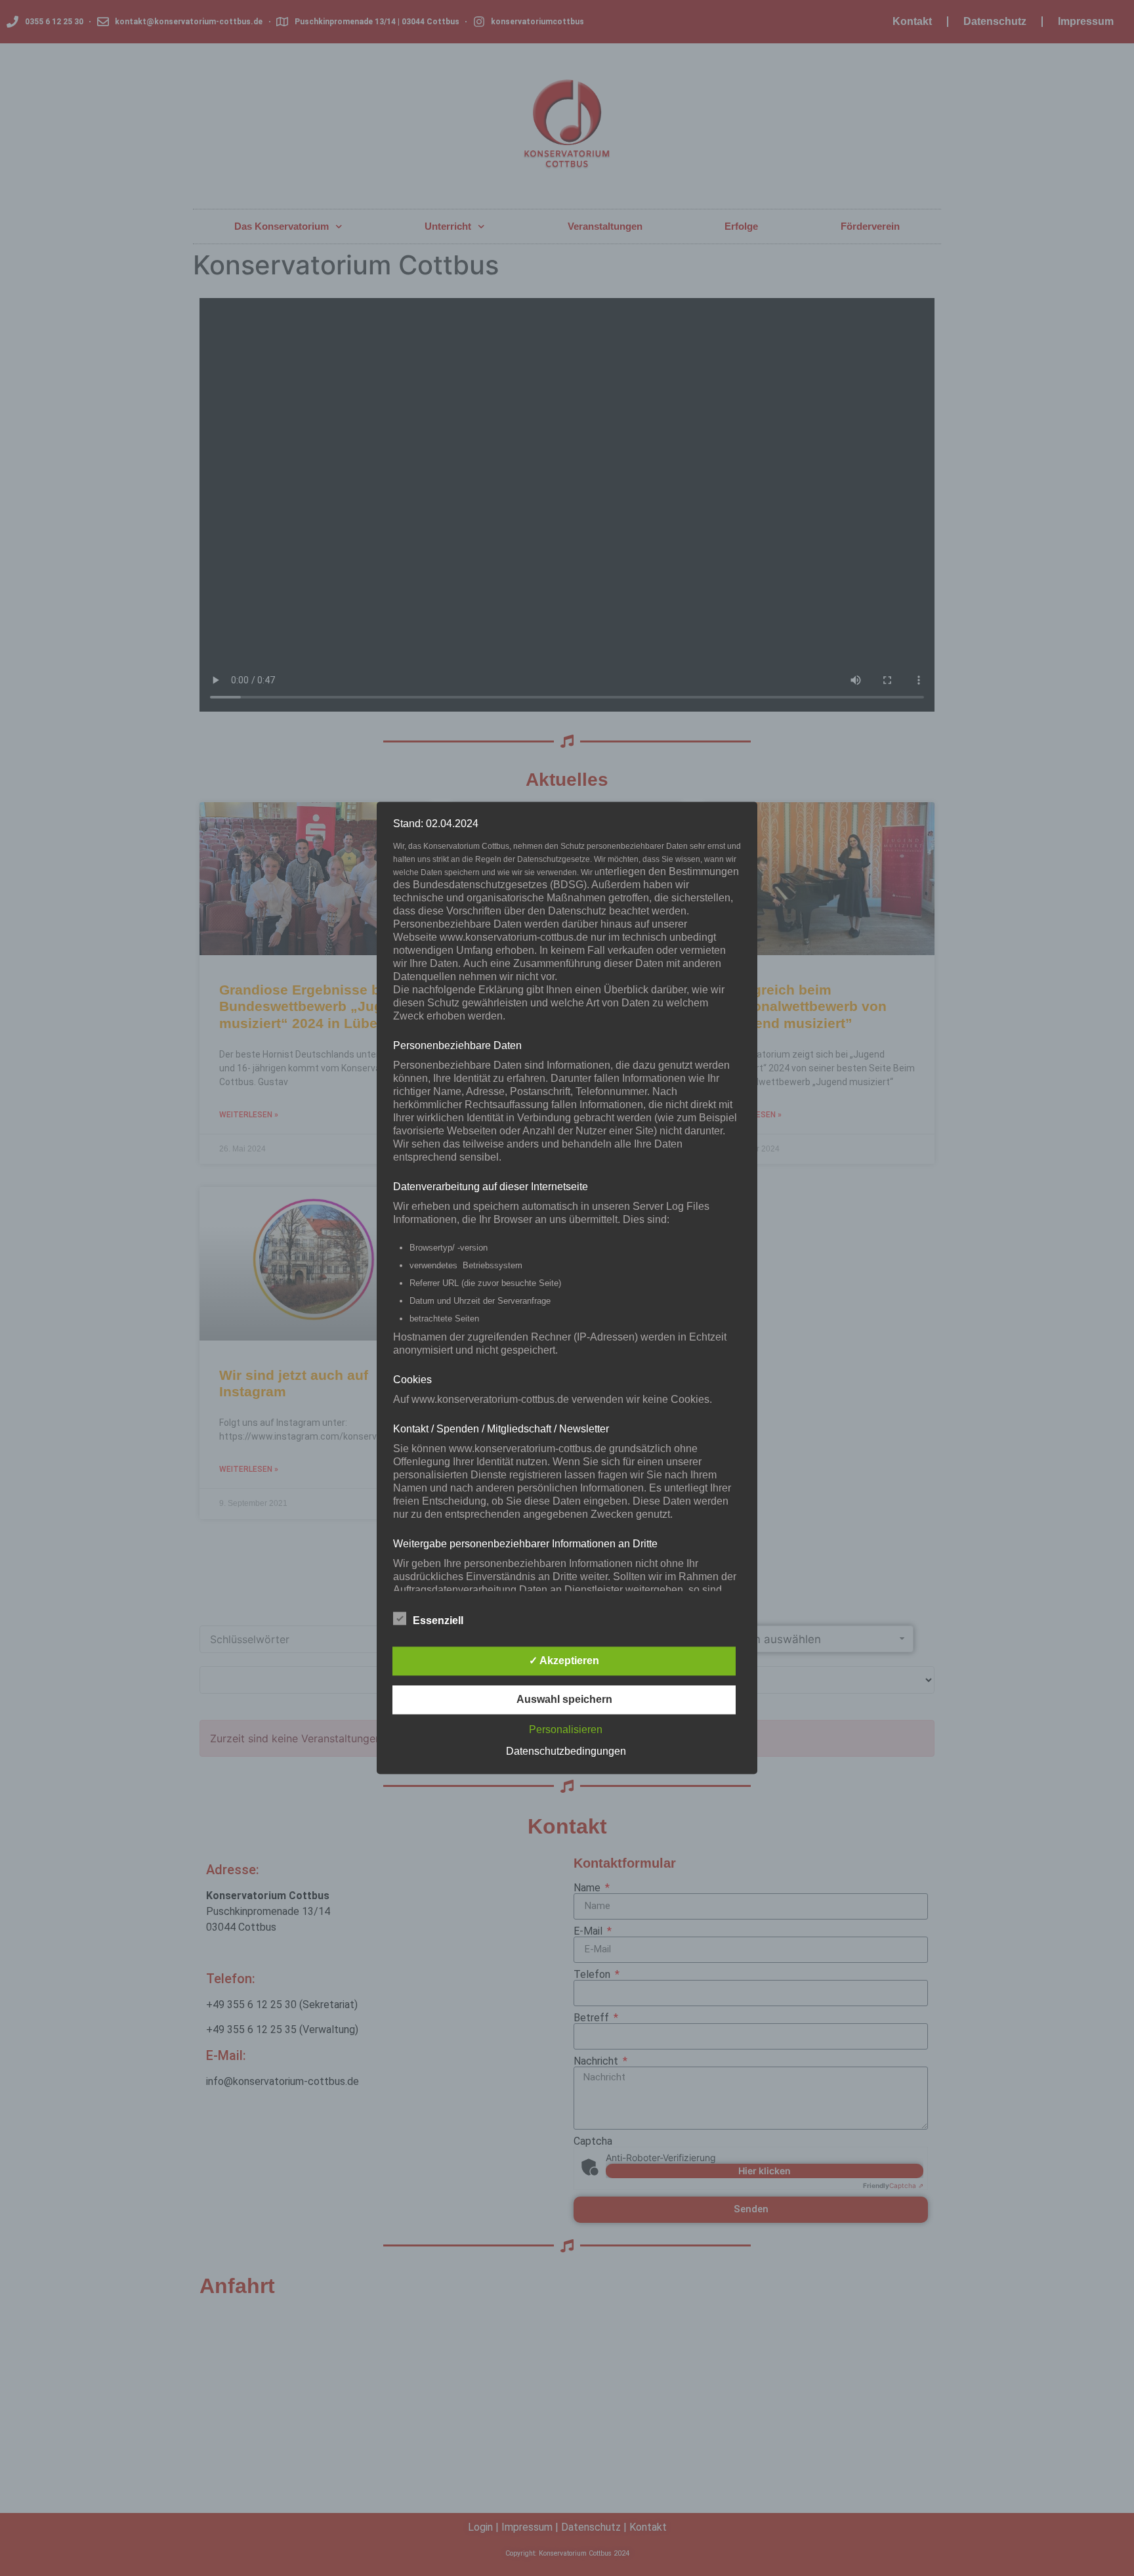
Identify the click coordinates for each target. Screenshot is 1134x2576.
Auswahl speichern (564, 1700)
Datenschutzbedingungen (566, 1752)
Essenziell (438, 1621)
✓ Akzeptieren (564, 1661)
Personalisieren (566, 1730)
